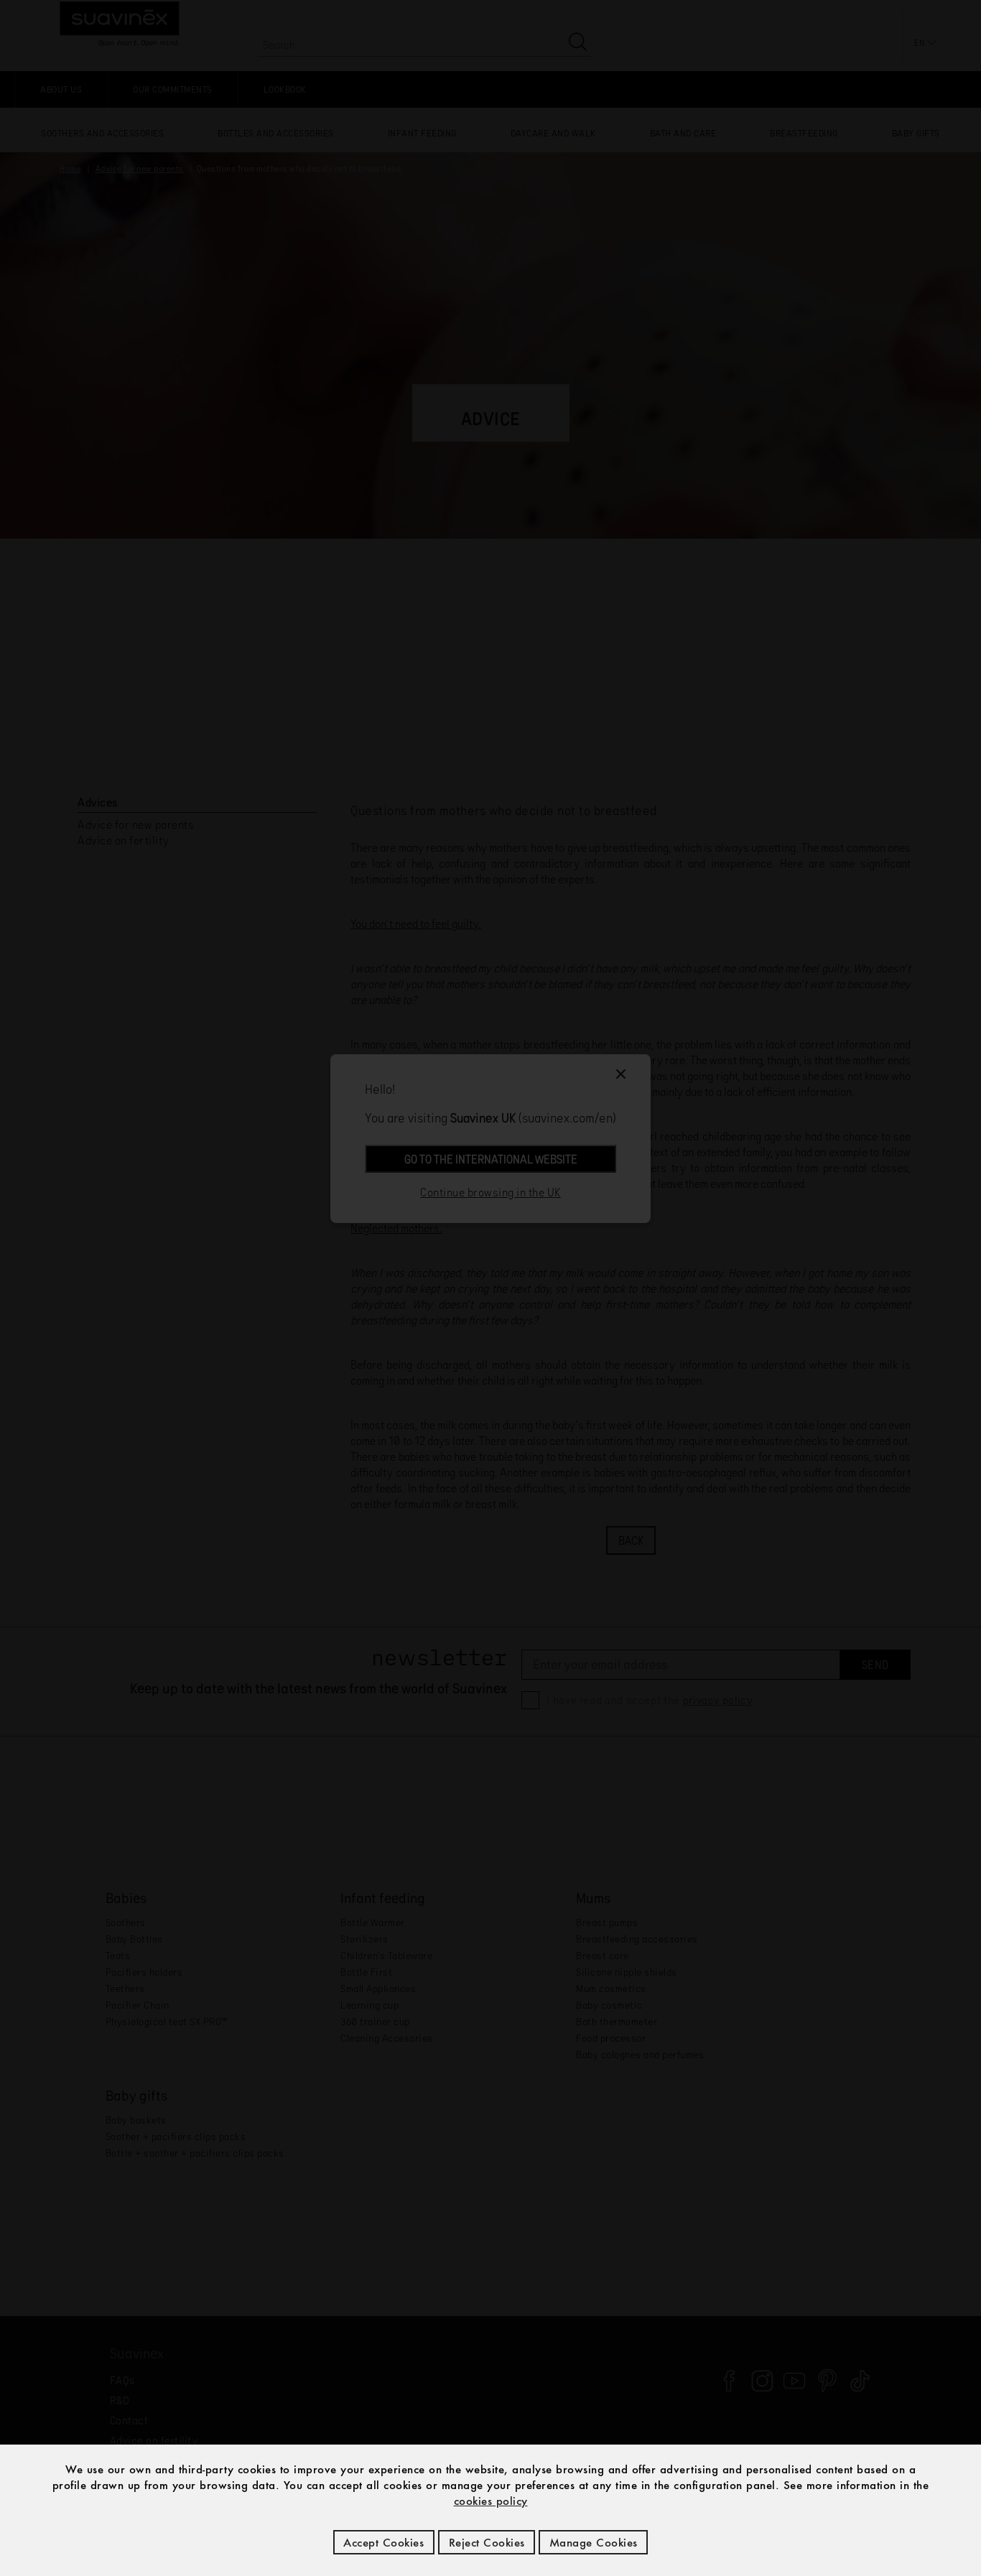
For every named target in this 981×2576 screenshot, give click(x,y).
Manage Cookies (594, 2542)
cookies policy (491, 2501)
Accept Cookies (383, 2542)
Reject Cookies (487, 2542)
